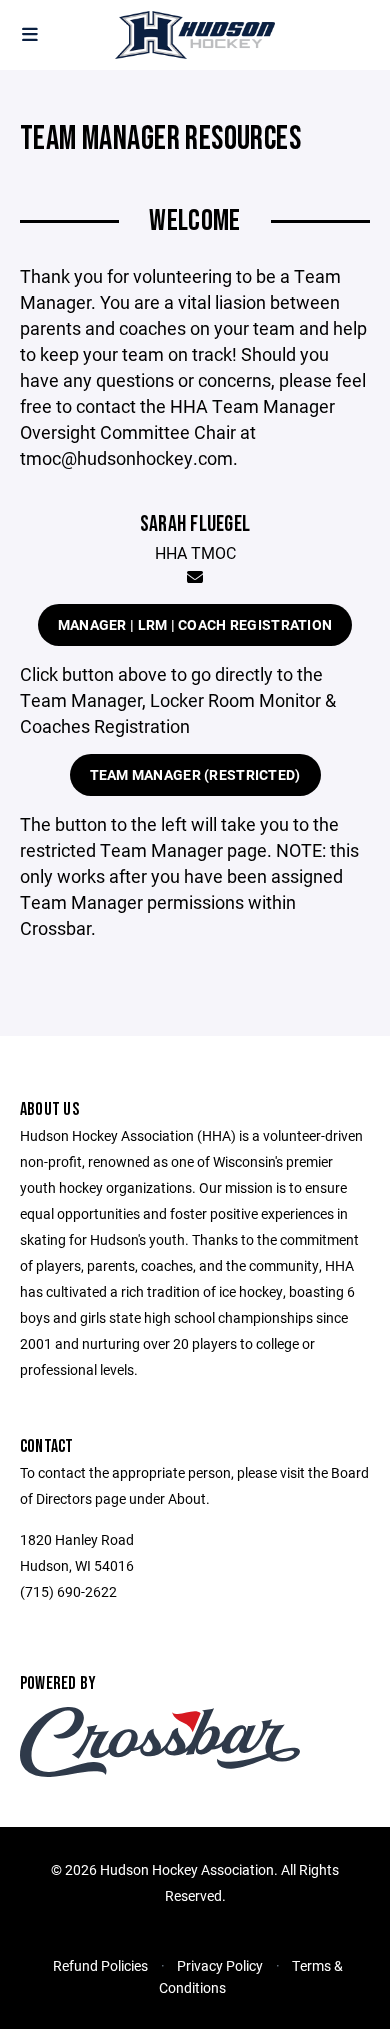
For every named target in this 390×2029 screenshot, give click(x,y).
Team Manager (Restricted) (195, 774)
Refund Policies (100, 1965)
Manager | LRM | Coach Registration (195, 624)
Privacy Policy (220, 1965)
